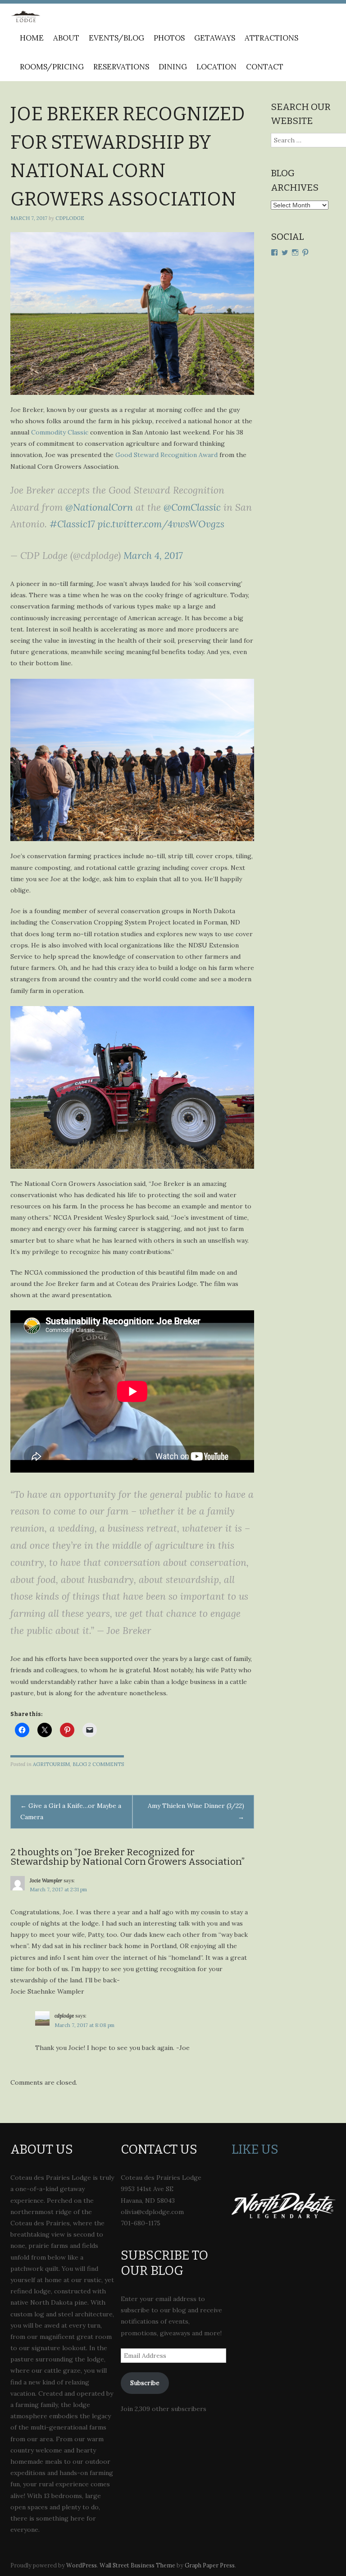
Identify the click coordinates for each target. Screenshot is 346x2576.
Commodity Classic (60, 432)
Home (32, 38)
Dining (173, 67)
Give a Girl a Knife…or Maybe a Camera (71, 1811)
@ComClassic (192, 507)
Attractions (271, 38)
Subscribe (145, 2383)
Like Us (255, 2149)
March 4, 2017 (153, 556)
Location (216, 67)
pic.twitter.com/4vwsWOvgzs (161, 524)
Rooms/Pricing (52, 67)
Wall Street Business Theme (137, 2565)
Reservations (121, 67)
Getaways (215, 38)
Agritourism (51, 1764)
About (66, 38)
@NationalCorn (99, 507)
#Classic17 (72, 524)
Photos (169, 38)
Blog (80, 1764)
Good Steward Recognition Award (166, 455)
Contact (265, 67)
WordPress (82, 2565)
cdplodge (70, 218)
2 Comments (106, 1764)
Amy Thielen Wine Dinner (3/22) (196, 1811)
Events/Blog (116, 38)
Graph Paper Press (210, 2565)
